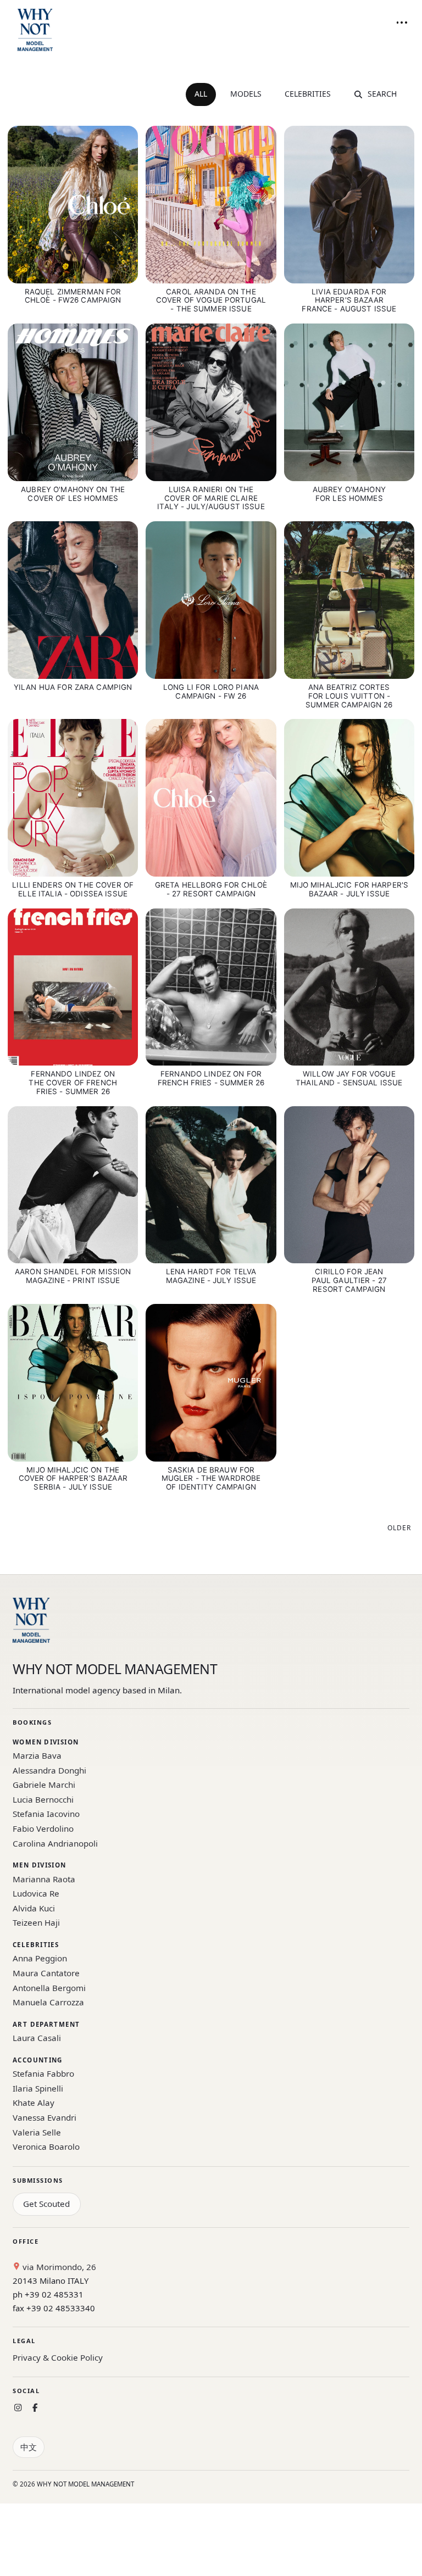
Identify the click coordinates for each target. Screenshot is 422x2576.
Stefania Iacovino (46, 1814)
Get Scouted (46, 2204)
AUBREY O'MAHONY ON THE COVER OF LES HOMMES (73, 494)
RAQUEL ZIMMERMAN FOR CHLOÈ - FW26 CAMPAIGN (73, 296)
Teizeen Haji (36, 1922)
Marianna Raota (44, 1879)
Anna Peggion (40, 1958)
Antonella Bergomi (49, 1988)
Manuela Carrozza (48, 2002)
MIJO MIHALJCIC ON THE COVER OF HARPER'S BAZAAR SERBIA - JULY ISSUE (73, 1479)
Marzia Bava (37, 1755)
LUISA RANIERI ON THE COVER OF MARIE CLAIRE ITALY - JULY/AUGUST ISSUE (211, 498)
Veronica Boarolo (46, 2146)
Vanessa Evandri (45, 2117)
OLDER (399, 1528)
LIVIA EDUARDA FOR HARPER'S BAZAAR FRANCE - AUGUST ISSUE (349, 300)
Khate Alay (34, 2103)
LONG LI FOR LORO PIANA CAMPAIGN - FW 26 (211, 692)
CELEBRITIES (308, 94)
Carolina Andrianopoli (55, 1843)
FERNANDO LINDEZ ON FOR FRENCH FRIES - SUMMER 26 (211, 1078)
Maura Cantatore (46, 1973)
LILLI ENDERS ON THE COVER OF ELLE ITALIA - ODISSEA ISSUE (73, 889)
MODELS (246, 94)
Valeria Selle (37, 2132)
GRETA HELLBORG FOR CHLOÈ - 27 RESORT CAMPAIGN (211, 889)
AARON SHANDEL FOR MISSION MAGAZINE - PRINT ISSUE (73, 1276)
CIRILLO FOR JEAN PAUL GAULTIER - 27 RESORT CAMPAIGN (349, 1280)
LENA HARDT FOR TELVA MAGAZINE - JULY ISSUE (211, 1276)
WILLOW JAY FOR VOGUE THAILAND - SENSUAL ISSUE (349, 1078)
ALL (201, 94)
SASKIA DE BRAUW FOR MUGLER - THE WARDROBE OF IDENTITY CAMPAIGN (211, 1479)
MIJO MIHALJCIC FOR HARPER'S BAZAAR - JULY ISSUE (349, 889)
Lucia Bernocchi (43, 1799)
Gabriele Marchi (44, 1785)
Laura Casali (37, 2038)
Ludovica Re (36, 1893)
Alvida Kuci (34, 1908)
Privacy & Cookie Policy (58, 2357)
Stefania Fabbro (43, 2073)
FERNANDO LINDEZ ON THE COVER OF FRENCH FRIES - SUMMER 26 (73, 1083)
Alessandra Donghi (49, 1770)
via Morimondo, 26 (58, 2267)
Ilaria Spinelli (38, 2088)
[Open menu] (402, 23)
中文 (29, 2447)
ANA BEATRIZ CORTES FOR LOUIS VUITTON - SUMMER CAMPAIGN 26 (349, 696)
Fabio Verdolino (43, 1828)
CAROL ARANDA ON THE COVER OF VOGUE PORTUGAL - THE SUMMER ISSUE (211, 300)
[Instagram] (18, 2408)
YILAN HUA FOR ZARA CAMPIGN (73, 687)
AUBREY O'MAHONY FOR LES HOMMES (349, 494)
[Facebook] (35, 2408)
